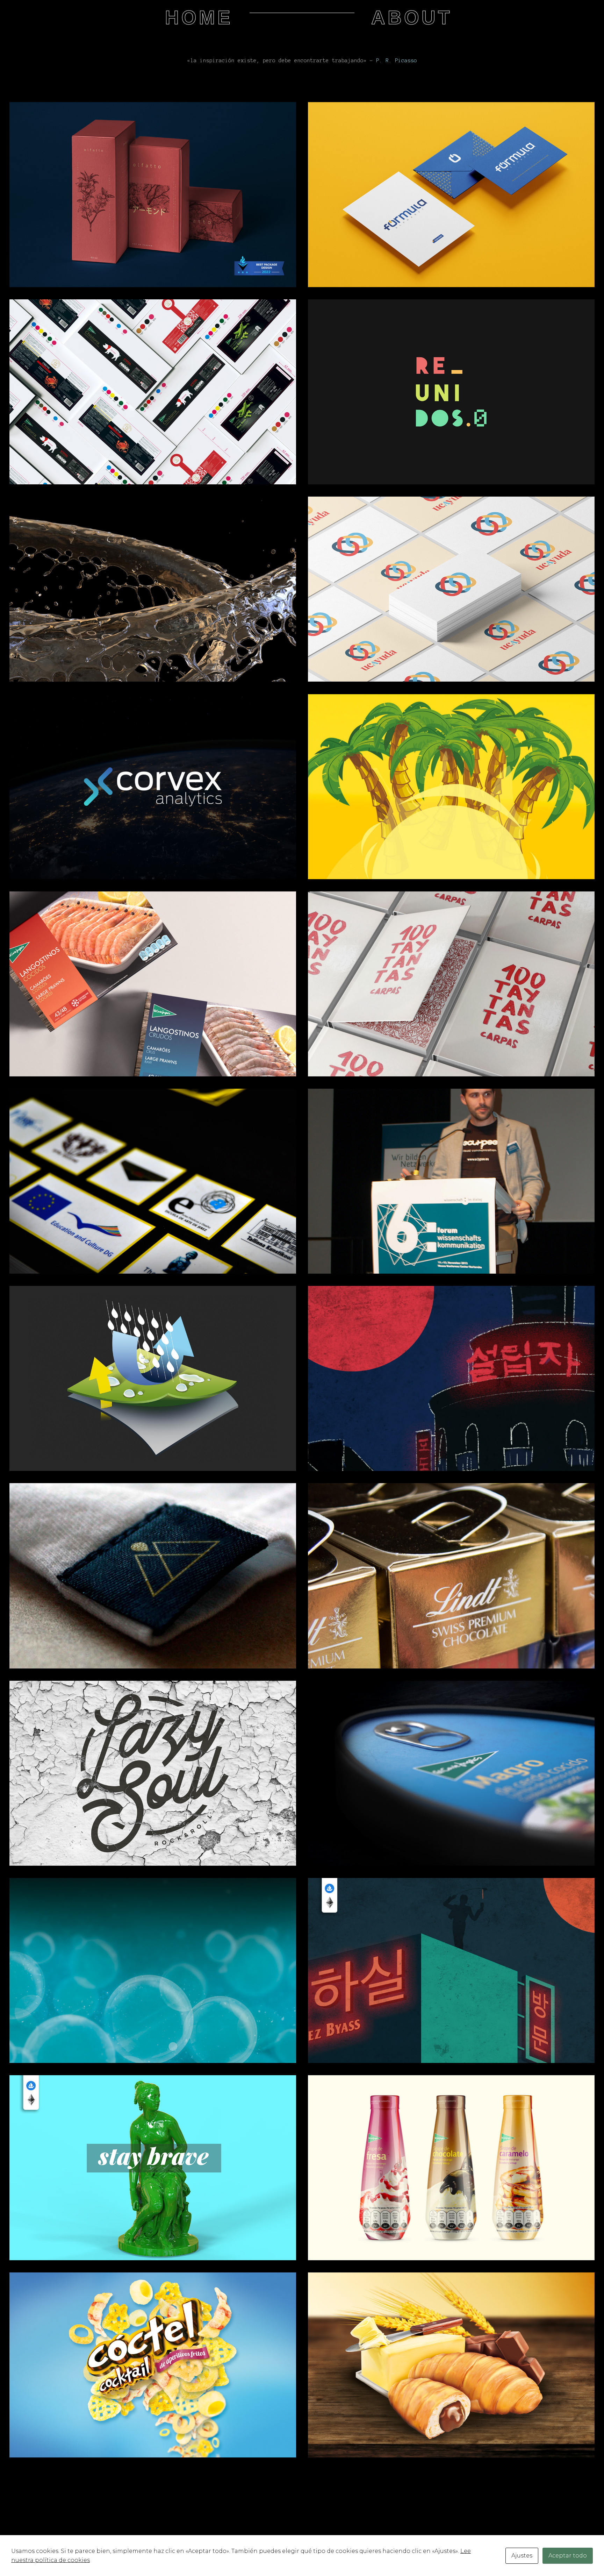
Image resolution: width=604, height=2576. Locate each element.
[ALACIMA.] (153, 1576)
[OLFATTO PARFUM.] (153, 195)
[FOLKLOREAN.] (451, 1970)
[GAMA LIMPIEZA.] (153, 1970)
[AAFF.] (153, 392)
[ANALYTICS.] (153, 787)
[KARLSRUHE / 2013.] (451, 1181)
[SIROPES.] (451, 2168)
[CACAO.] (451, 787)
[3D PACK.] (451, 1773)
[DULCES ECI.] (451, 2365)
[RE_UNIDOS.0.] (451, 392)
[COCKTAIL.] (153, 2365)
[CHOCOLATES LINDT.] (451, 1576)
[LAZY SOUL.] (153, 1773)
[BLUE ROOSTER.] (451, 1378)
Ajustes (522, 2556)
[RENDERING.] (153, 589)
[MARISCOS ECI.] (153, 984)
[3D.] (153, 2168)
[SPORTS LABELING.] (153, 1378)
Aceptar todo (568, 2556)
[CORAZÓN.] (451, 589)
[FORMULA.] (451, 195)
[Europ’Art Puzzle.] (153, 1181)
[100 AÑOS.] (451, 984)
